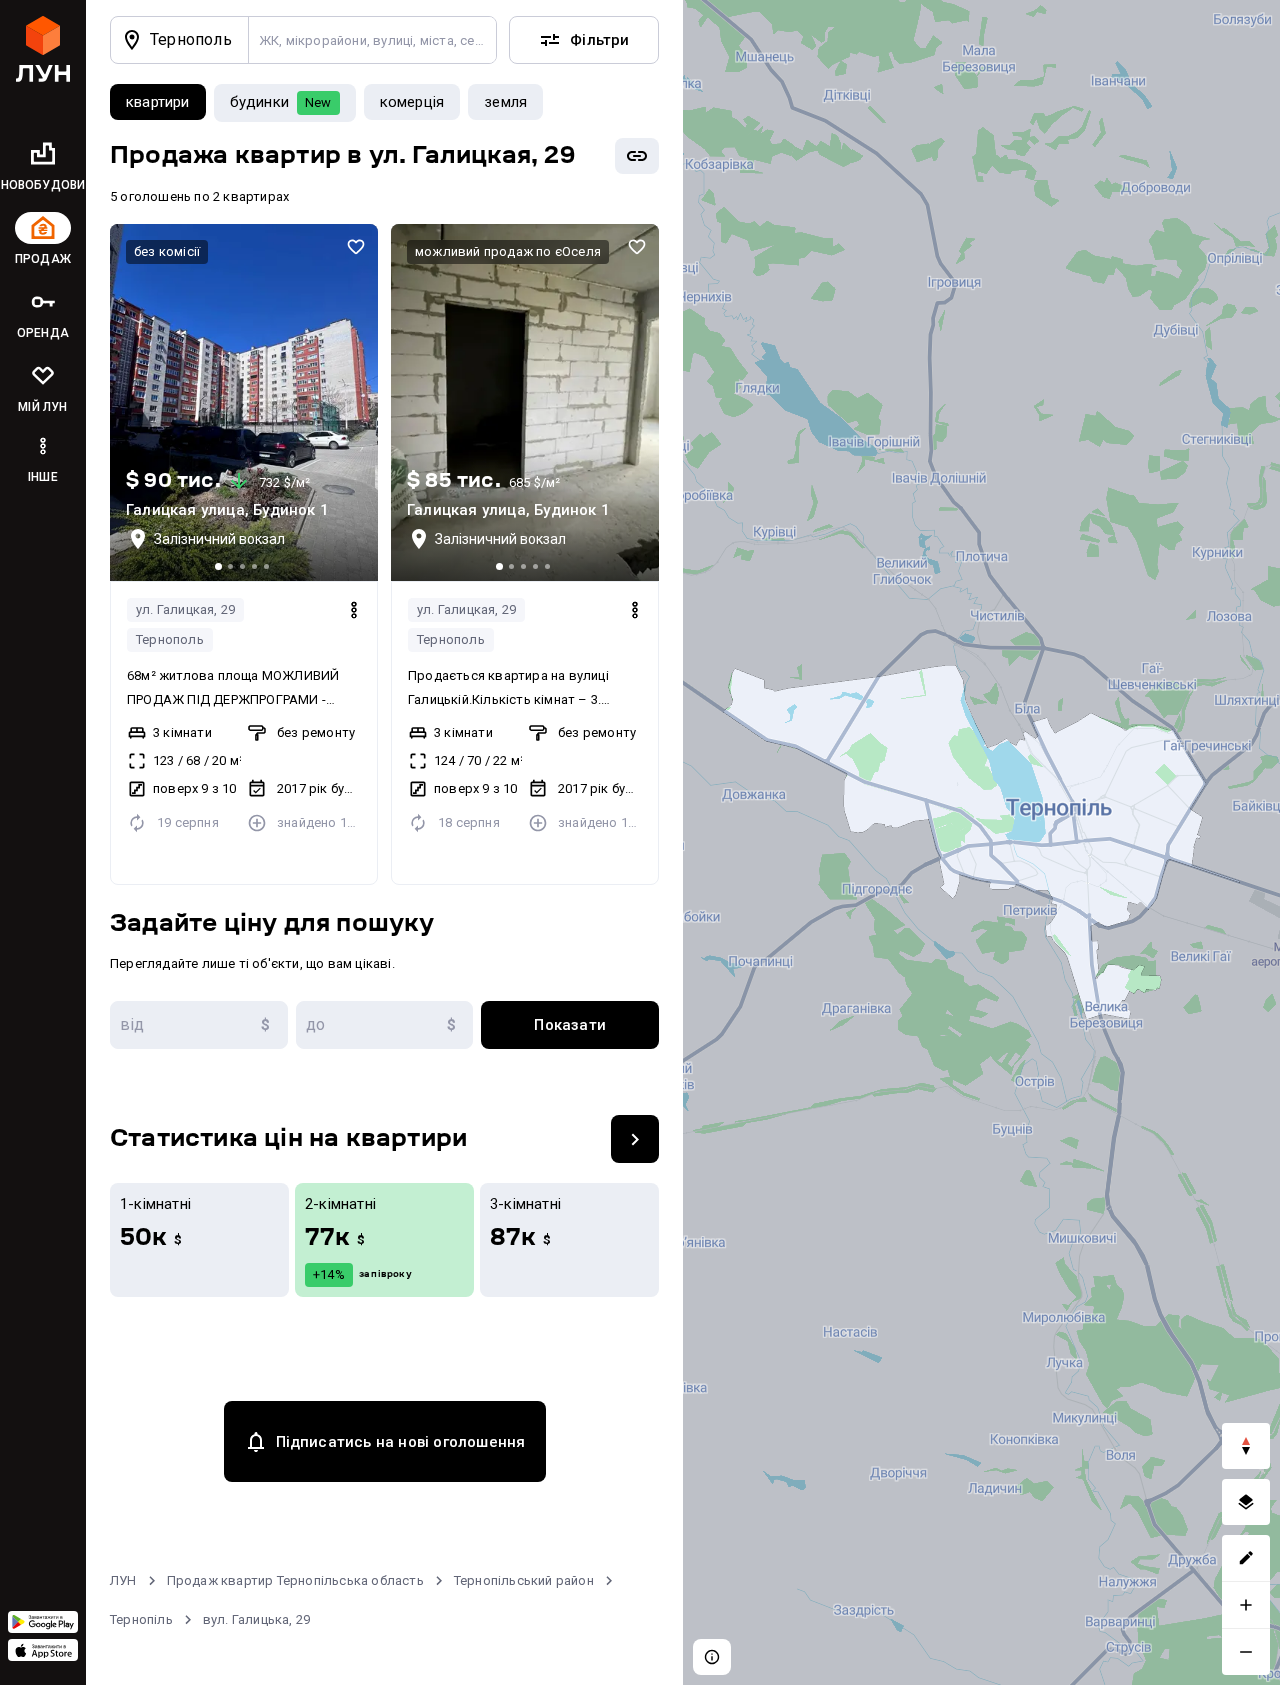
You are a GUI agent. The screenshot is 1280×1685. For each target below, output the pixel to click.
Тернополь (170, 639)
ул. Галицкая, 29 (185, 609)
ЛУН (123, 1580)
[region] (981, 842)
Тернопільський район (524, 1580)
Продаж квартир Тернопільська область (295, 1580)
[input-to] (385, 1025)
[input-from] (199, 1025)
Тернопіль (141, 1619)
